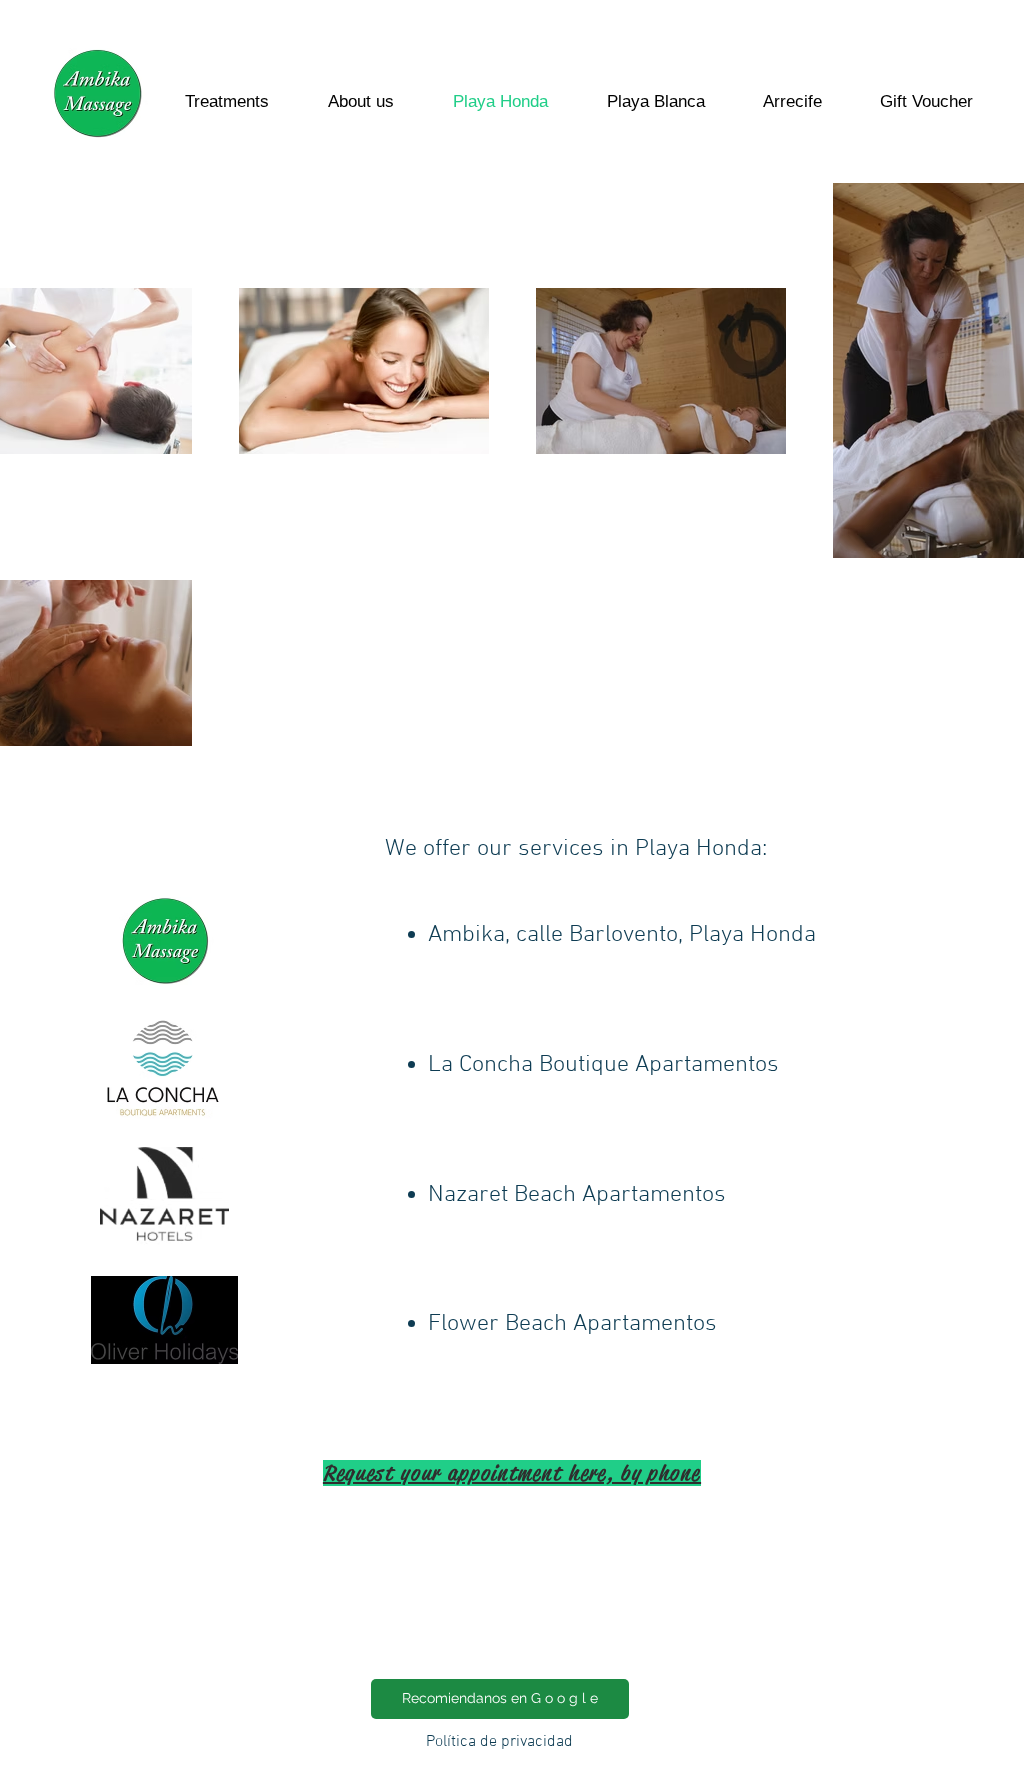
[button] (624, 904)
